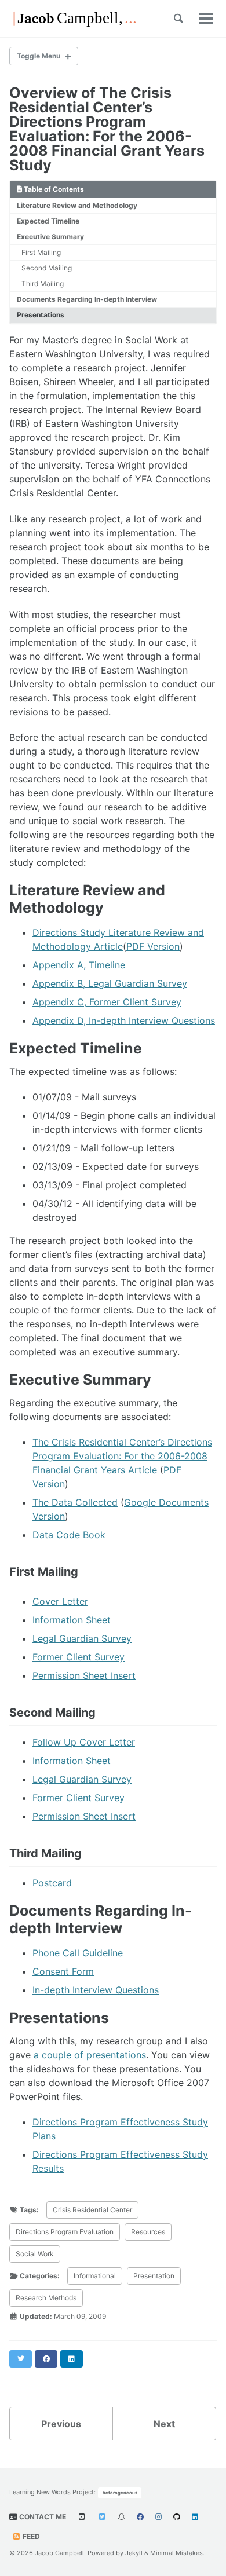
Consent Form (63, 1971)
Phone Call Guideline (78, 1953)
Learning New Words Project (52, 2492)
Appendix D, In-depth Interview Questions (124, 1020)
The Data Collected (75, 1502)
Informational (95, 2276)
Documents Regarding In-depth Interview (87, 299)
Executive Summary (50, 237)
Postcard (52, 1883)
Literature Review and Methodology (77, 205)
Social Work (35, 2254)
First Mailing (41, 252)
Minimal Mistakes (176, 2553)
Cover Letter (60, 1601)
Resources (148, 2232)
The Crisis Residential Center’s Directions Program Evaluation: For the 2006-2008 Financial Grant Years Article (122, 1456)
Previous (61, 2424)
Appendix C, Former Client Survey (107, 1002)
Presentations (41, 315)
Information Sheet (72, 1620)
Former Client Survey (79, 1657)
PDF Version (153, 946)
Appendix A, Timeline (79, 965)
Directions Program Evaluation (65, 2232)
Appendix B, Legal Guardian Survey (110, 983)
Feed (30, 2536)
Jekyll (134, 2553)
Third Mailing (43, 283)
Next (164, 2424)
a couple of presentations (90, 2055)
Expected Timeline (48, 221)
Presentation (154, 2276)
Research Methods (46, 2298)
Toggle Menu (39, 56)
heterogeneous (120, 2493)
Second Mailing (47, 268)
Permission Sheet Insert (84, 1675)
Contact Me (42, 2517)
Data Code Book (69, 1535)
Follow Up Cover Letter (84, 1742)
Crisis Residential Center (92, 2210)
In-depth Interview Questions (96, 1990)
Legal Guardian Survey (82, 1638)
